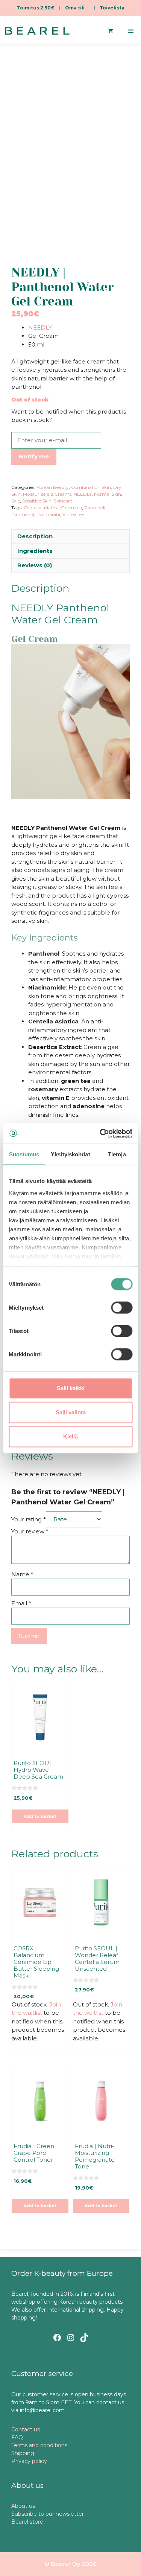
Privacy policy (29, 2461)
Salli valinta (71, 1412)
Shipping (23, 2453)
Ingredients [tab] (35, 551)
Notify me (34, 456)
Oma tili (75, 8)
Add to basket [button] (40, 1816)
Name (22, 1574)
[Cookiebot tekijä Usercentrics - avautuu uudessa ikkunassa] (100, 1133)
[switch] (122, 1308)
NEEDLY (40, 328)
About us (23, 2506)
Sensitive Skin (37, 501)
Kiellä (70, 1436)
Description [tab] (35, 536)
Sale (16, 501)
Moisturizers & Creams (47, 494)
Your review (30, 1531)
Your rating (29, 1519)
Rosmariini (48, 514)
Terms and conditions (39, 2445)
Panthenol (23, 514)
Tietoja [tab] (117, 1154)
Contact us (26, 2429)
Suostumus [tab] (24, 1154)
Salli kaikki (71, 1388)
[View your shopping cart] (111, 31)
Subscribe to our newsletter (48, 2514)
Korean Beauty (53, 487)
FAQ (17, 2437)
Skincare (63, 501)
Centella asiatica (41, 508)
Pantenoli (95, 508)
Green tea (71, 508)
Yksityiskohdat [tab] (70, 1154)
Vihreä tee (73, 514)
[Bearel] (37, 31)
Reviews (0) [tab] (35, 565)
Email (21, 1603)
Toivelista (112, 8)
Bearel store (27, 2522)
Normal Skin (108, 494)
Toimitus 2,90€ (36, 8)
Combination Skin (91, 487)
